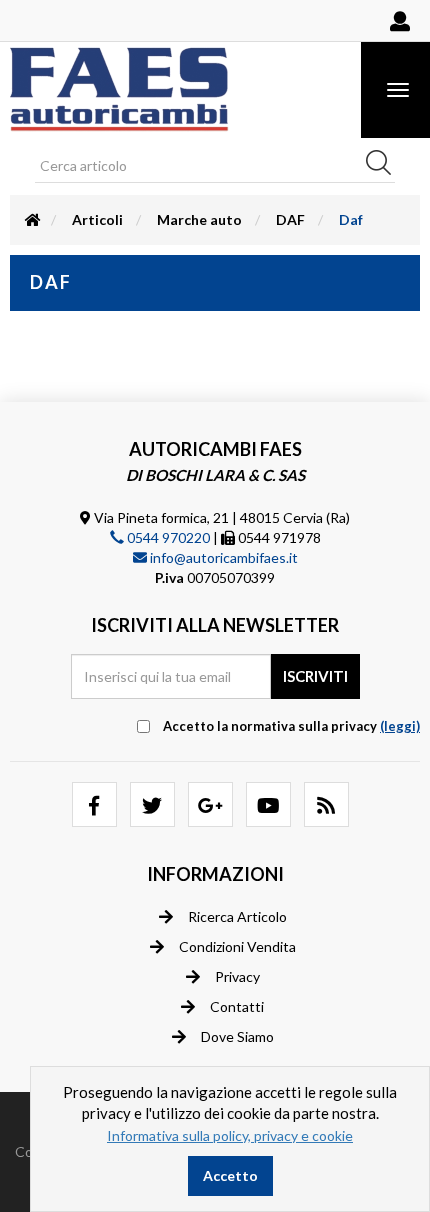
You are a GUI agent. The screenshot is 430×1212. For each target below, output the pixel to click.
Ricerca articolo (237, 916)
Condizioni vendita (237, 946)
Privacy (237, 976)
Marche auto (199, 219)
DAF (290, 219)
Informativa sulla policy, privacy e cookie (230, 1135)
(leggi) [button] (400, 726)
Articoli (97, 219)
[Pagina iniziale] (33, 219)
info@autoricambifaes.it (222, 557)
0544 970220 (167, 537)
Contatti (237, 1006)
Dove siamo (237, 1036)
